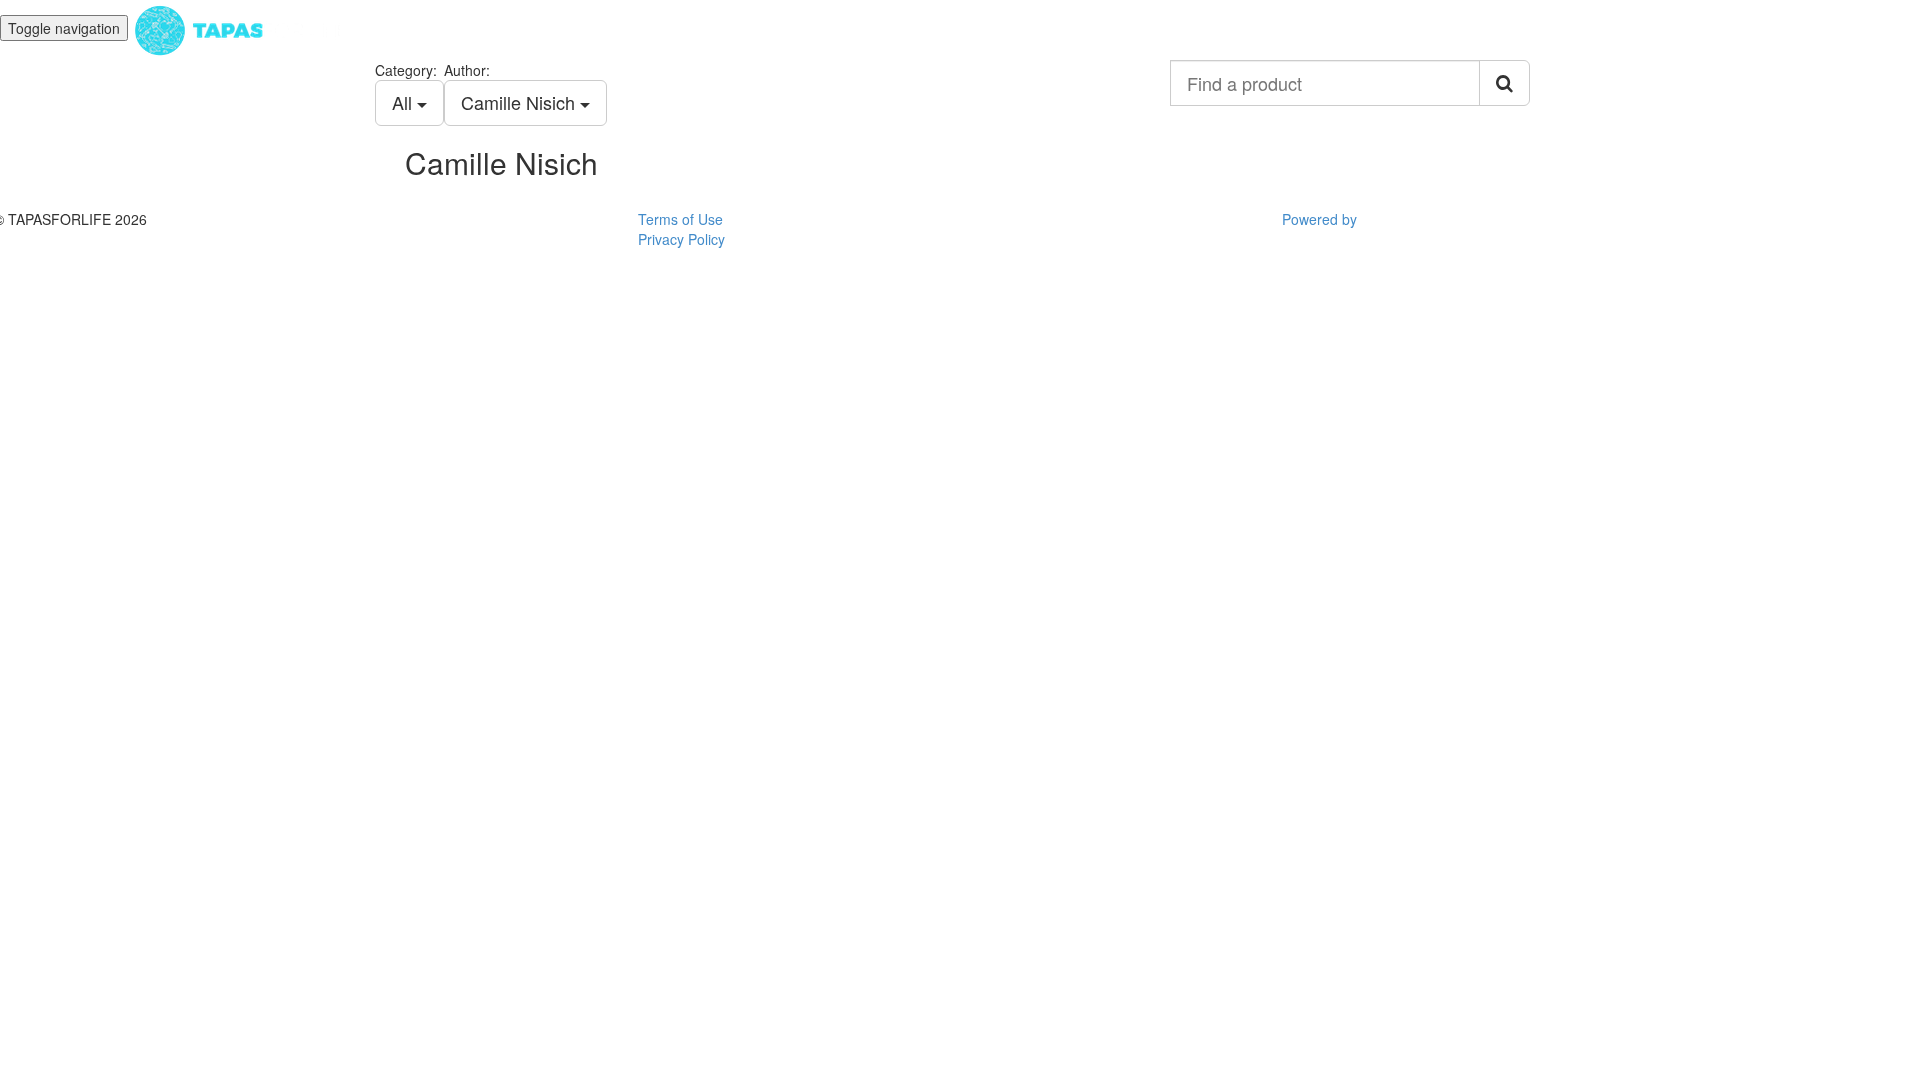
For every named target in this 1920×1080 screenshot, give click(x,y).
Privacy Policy (681, 239)
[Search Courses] (1504, 83)
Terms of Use (680, 219)
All (404, 102)
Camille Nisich (520, 102)
